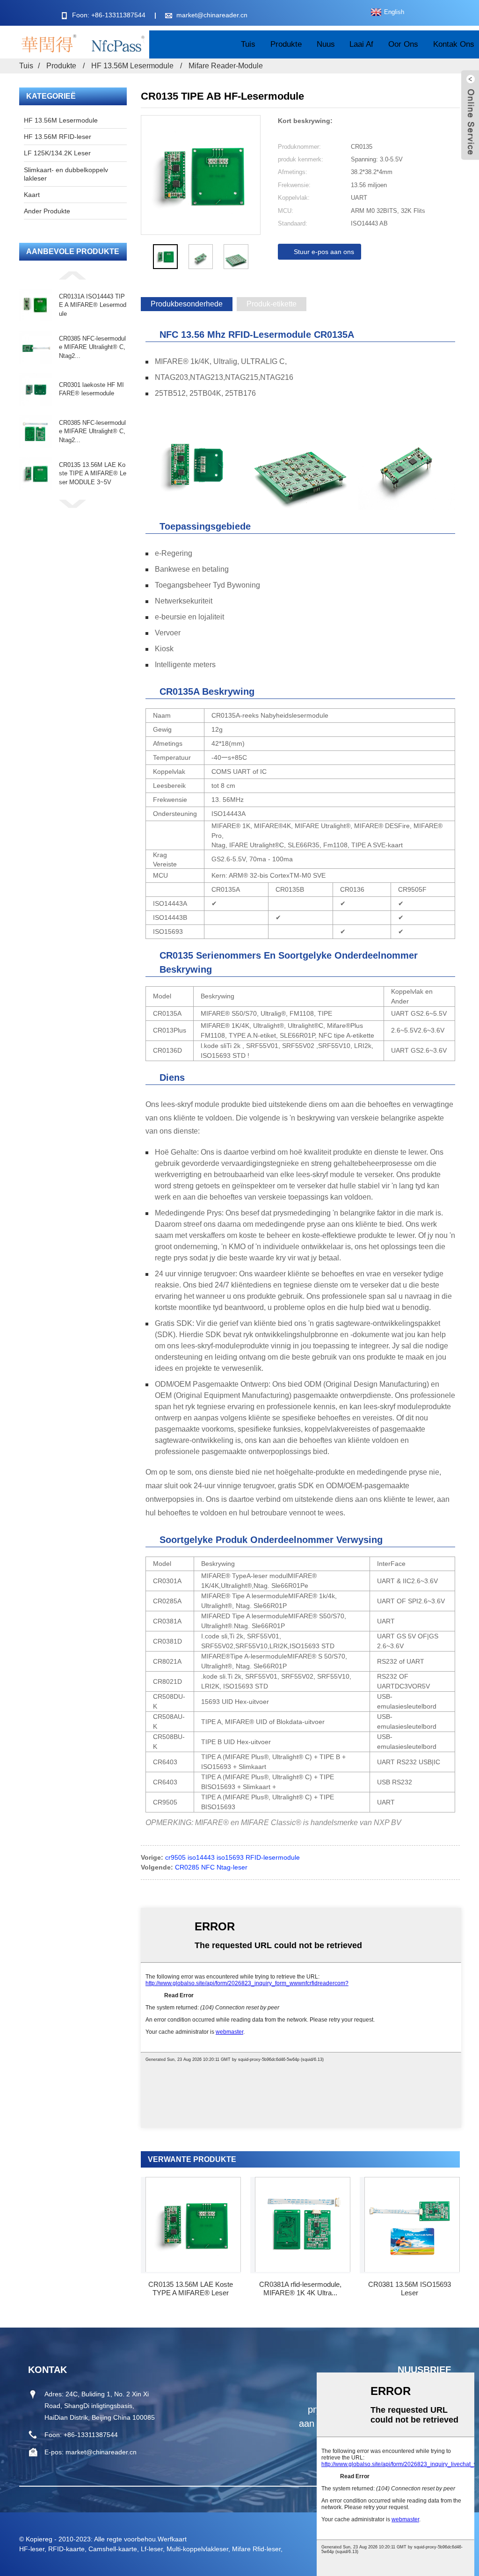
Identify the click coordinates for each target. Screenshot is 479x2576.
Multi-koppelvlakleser (197, 2549)
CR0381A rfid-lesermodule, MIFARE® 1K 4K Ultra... (300, 2289)
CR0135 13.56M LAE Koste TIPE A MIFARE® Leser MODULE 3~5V (93, 473)
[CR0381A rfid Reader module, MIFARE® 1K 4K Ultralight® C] (303, 2224)
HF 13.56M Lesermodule (132, 66)
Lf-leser (152, 2549)
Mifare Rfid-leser (256, 2549)
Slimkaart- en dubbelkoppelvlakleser (66, 174)
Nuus (326, 44)
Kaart (32, 195)
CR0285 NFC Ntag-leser (211, 1867)
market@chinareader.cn (212, 15)
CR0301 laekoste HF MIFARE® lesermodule (91, 389)
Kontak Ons (454, 44)
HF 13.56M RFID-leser (58, 137)
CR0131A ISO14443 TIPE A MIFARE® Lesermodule (93, 305)
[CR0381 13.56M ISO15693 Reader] (412, 2224)
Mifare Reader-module (226, 66)
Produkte (286, 44)
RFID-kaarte (66, 2549)
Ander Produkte (47, 211)
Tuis (248, 44)
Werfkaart (172, 2539)
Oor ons (403, 44)
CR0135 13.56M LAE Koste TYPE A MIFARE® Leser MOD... (191, 2289)
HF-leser (32, 2549)
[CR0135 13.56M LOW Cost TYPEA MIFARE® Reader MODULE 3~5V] (193, 2224)
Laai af (361, 44)
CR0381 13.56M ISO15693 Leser (410, 2289)
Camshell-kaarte (113, 2549)
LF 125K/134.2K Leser (57, 153)
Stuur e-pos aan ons (324, 252)
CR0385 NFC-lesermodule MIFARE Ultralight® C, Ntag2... (92, 347)
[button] (73, 275)
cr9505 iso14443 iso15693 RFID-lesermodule (232, 1857)
